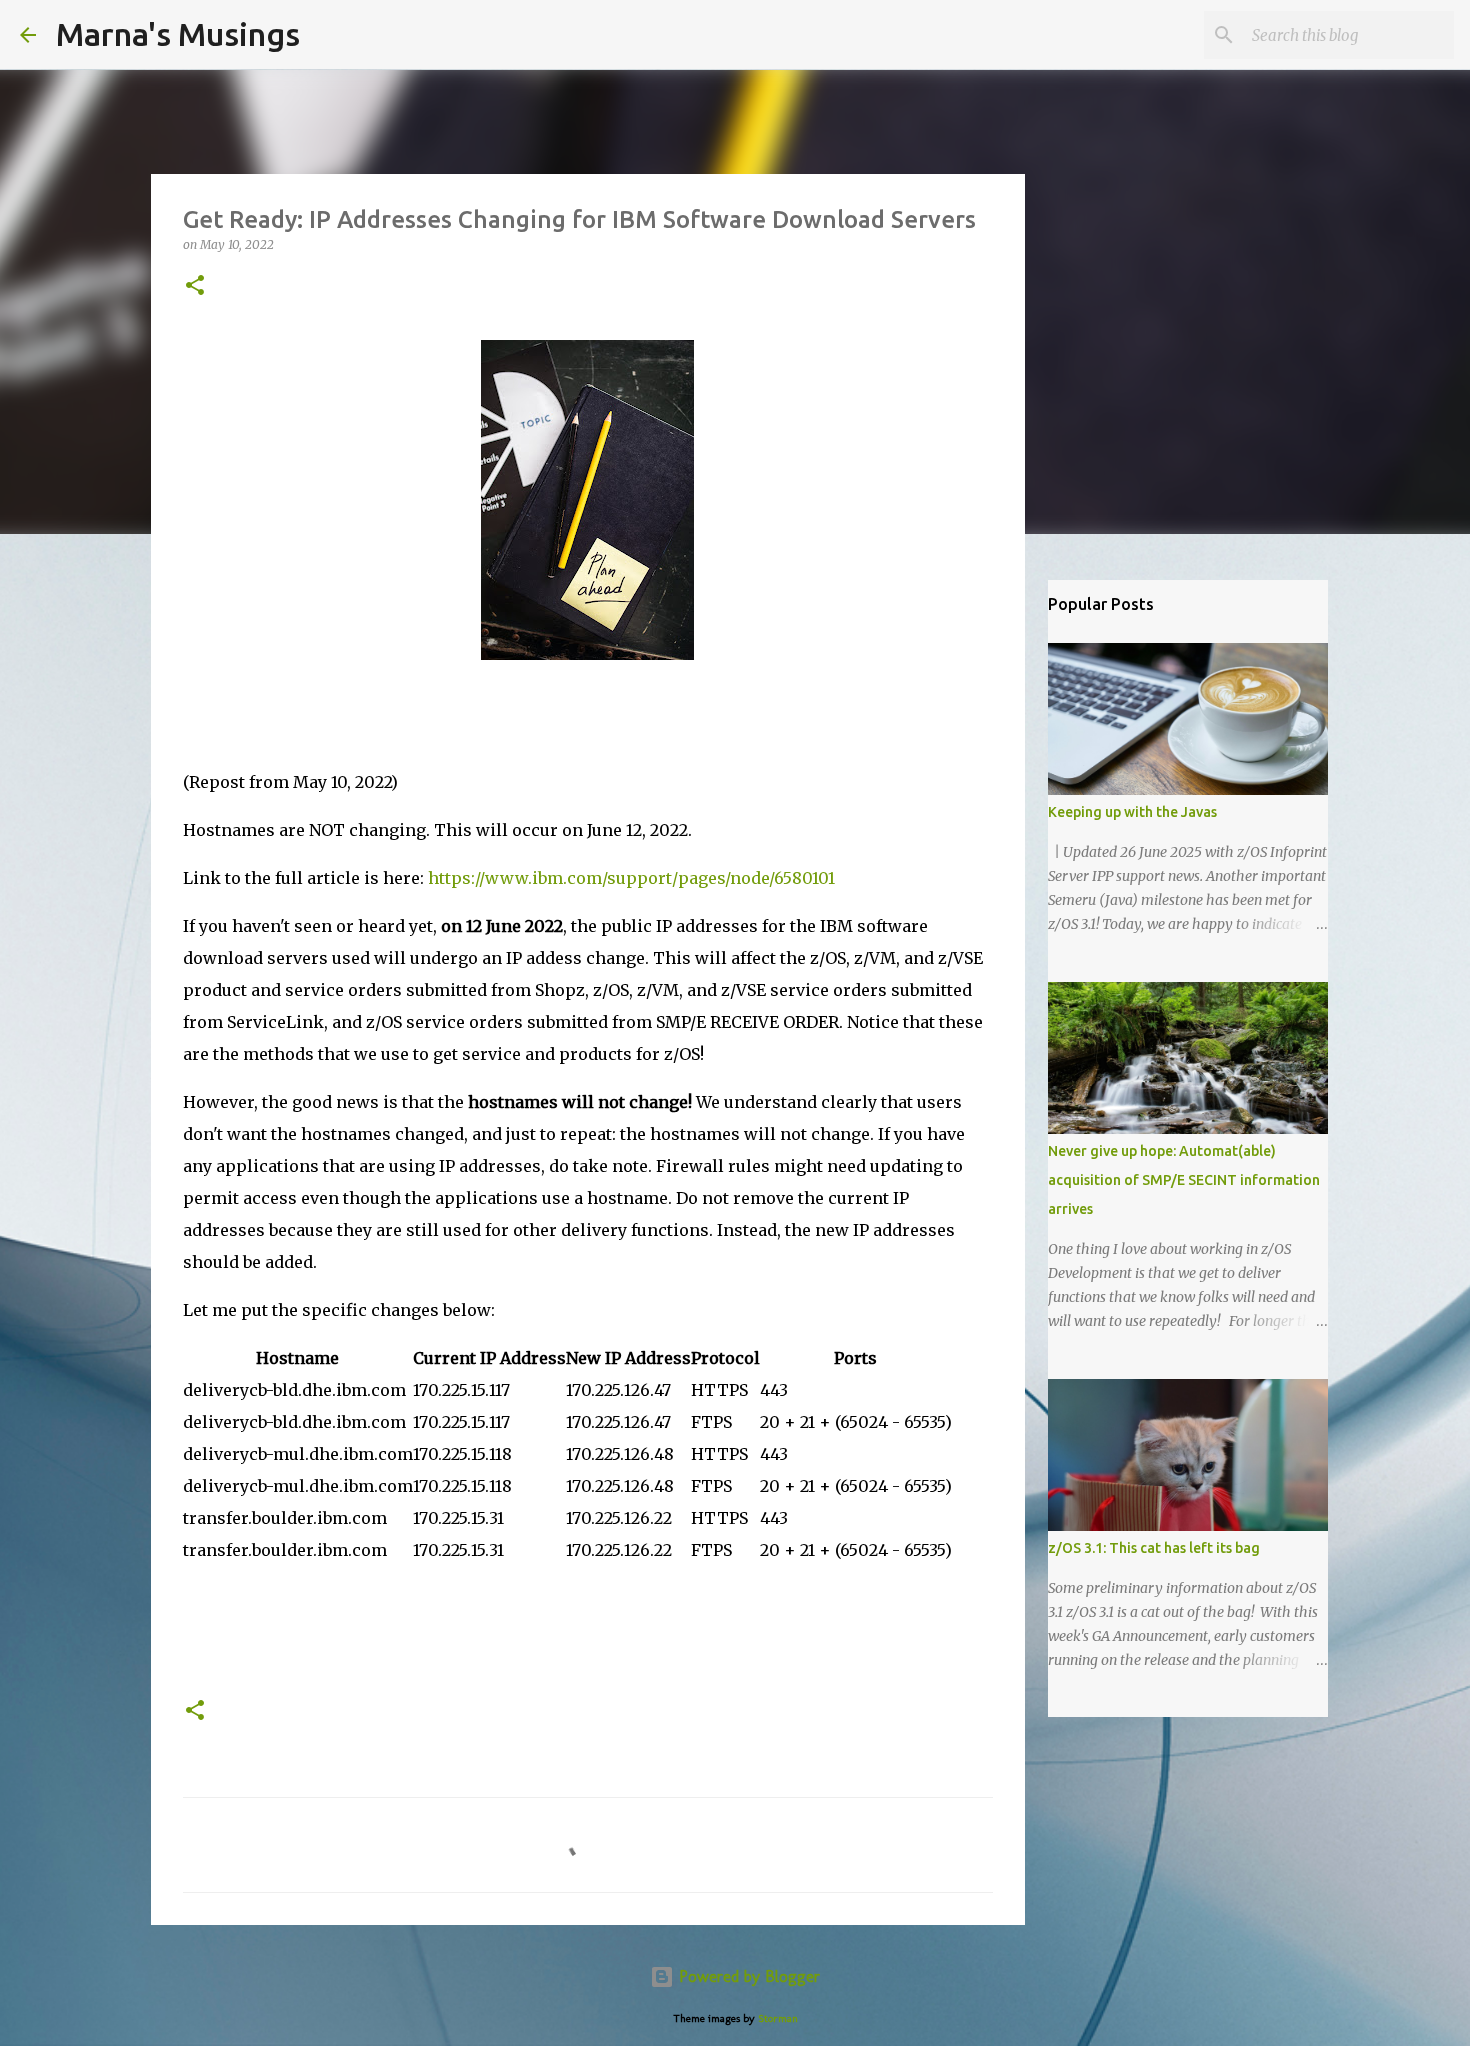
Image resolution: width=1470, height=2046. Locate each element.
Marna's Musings (178, 34)
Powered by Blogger (747, 1976)
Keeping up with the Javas (1132, 812)
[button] (195, 286)
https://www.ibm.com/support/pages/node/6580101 (631, 878)
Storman (778, 2018)
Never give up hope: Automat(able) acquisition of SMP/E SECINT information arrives (1184, 1180)
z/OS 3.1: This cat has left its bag (1154, 1548)
